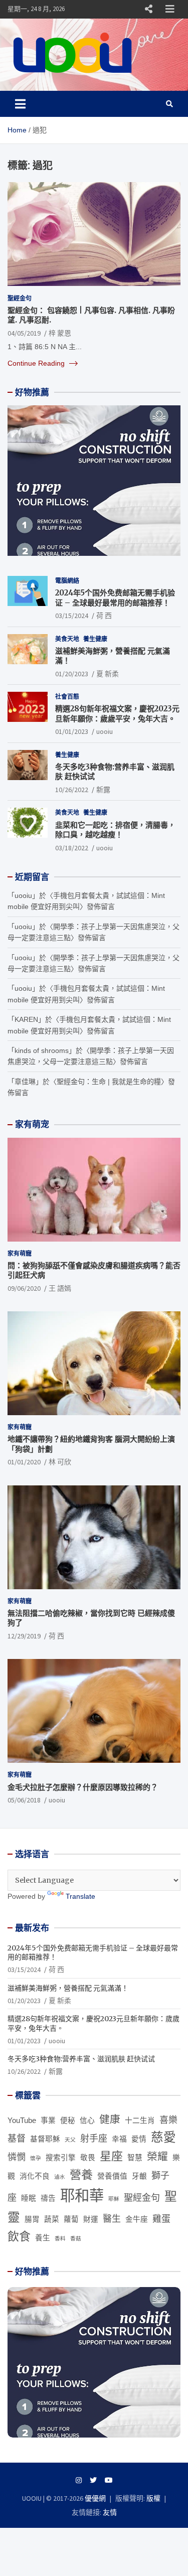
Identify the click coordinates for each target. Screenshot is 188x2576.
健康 (110, 2119)
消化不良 (35, 2176)
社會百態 (67, 697)
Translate (80, 1896)
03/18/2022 (72, 848)
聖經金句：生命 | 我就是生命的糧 (109, 1082)
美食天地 (67, 639)
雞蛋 (161, 2219)
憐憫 (17, 2157)
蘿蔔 (71, 2219)
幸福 (119, 2139)
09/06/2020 (24, 1288)
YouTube (22, 2120)
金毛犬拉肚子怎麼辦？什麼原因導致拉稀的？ (83, 1787)
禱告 (48, 2198)
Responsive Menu (148, 9)
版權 (153, 2498)
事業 (48, 2120)
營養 (81, 2175)
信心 (87, 2120)
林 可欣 (60, 1462)
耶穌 (114, 2199)
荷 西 (104, 616)
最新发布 (32, 1928)
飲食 (19, 2236)
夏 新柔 (108, 674)
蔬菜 (52, 2219)
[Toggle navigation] (20, 104)
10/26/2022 (72, 790)
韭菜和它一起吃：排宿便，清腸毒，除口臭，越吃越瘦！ (115, 830)
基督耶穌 (45, 2139)
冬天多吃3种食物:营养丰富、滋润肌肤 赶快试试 (81, 2059)
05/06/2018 (24, 1800)
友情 (110, 2512)
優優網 (95, 2498)
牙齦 (139, 2176)
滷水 (60, 2177)
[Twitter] (93, 2480)
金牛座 (137, 2219)
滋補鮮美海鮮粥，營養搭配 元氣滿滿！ (68, 1988)
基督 (17, 2139)
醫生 (112, 2219)
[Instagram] (79, 2480)
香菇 (76, 2238)
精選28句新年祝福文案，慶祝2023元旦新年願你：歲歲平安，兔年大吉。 (117, 714)
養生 (43, 2238)
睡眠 (29, 2198)
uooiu (105, 731)
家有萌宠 (32, 1124)
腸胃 (32, 2219)
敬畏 (88, 2158)
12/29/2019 (24, 1636)
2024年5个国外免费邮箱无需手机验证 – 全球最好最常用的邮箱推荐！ (115, 598)
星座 (111, 2156)
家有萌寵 (20, 1253)
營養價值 (112, 2176)
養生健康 (95, 639)
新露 (103, 790)
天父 (70, 2140)
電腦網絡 (67, 581)
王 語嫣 (60, 1288)
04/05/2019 (24, 333)
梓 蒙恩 (60, 333)
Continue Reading (37, 363)
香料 (60, 2238)
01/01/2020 (24, 1462)
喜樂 (168, 2120)
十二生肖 (140, 2120)
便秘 (68, 2120)
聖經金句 (20, 298)
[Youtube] (109, 2480)
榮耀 (157, 2156)
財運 (91, 2219)
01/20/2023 (72, 674)
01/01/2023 (72, 731)
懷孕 (36, 2158)
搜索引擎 (61, 2158)
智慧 (135, 2158)
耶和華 (82, 2195)
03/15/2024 (72, 616)
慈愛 (163, 2137)
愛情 (139, 2139)
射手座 (94, 2139)
